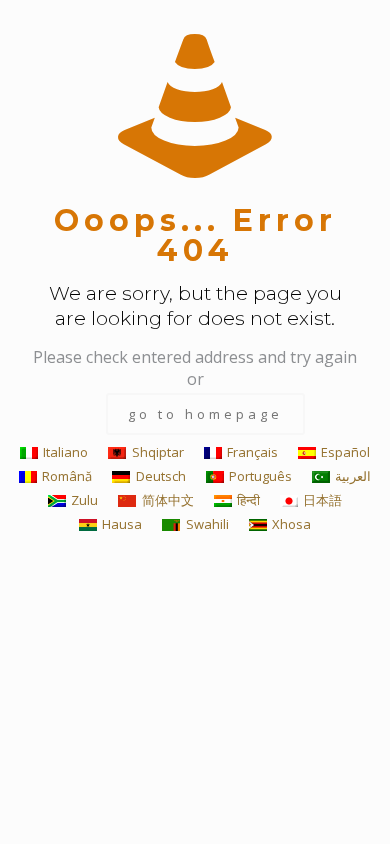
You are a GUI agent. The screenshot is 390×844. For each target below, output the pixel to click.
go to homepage (205, 414)
